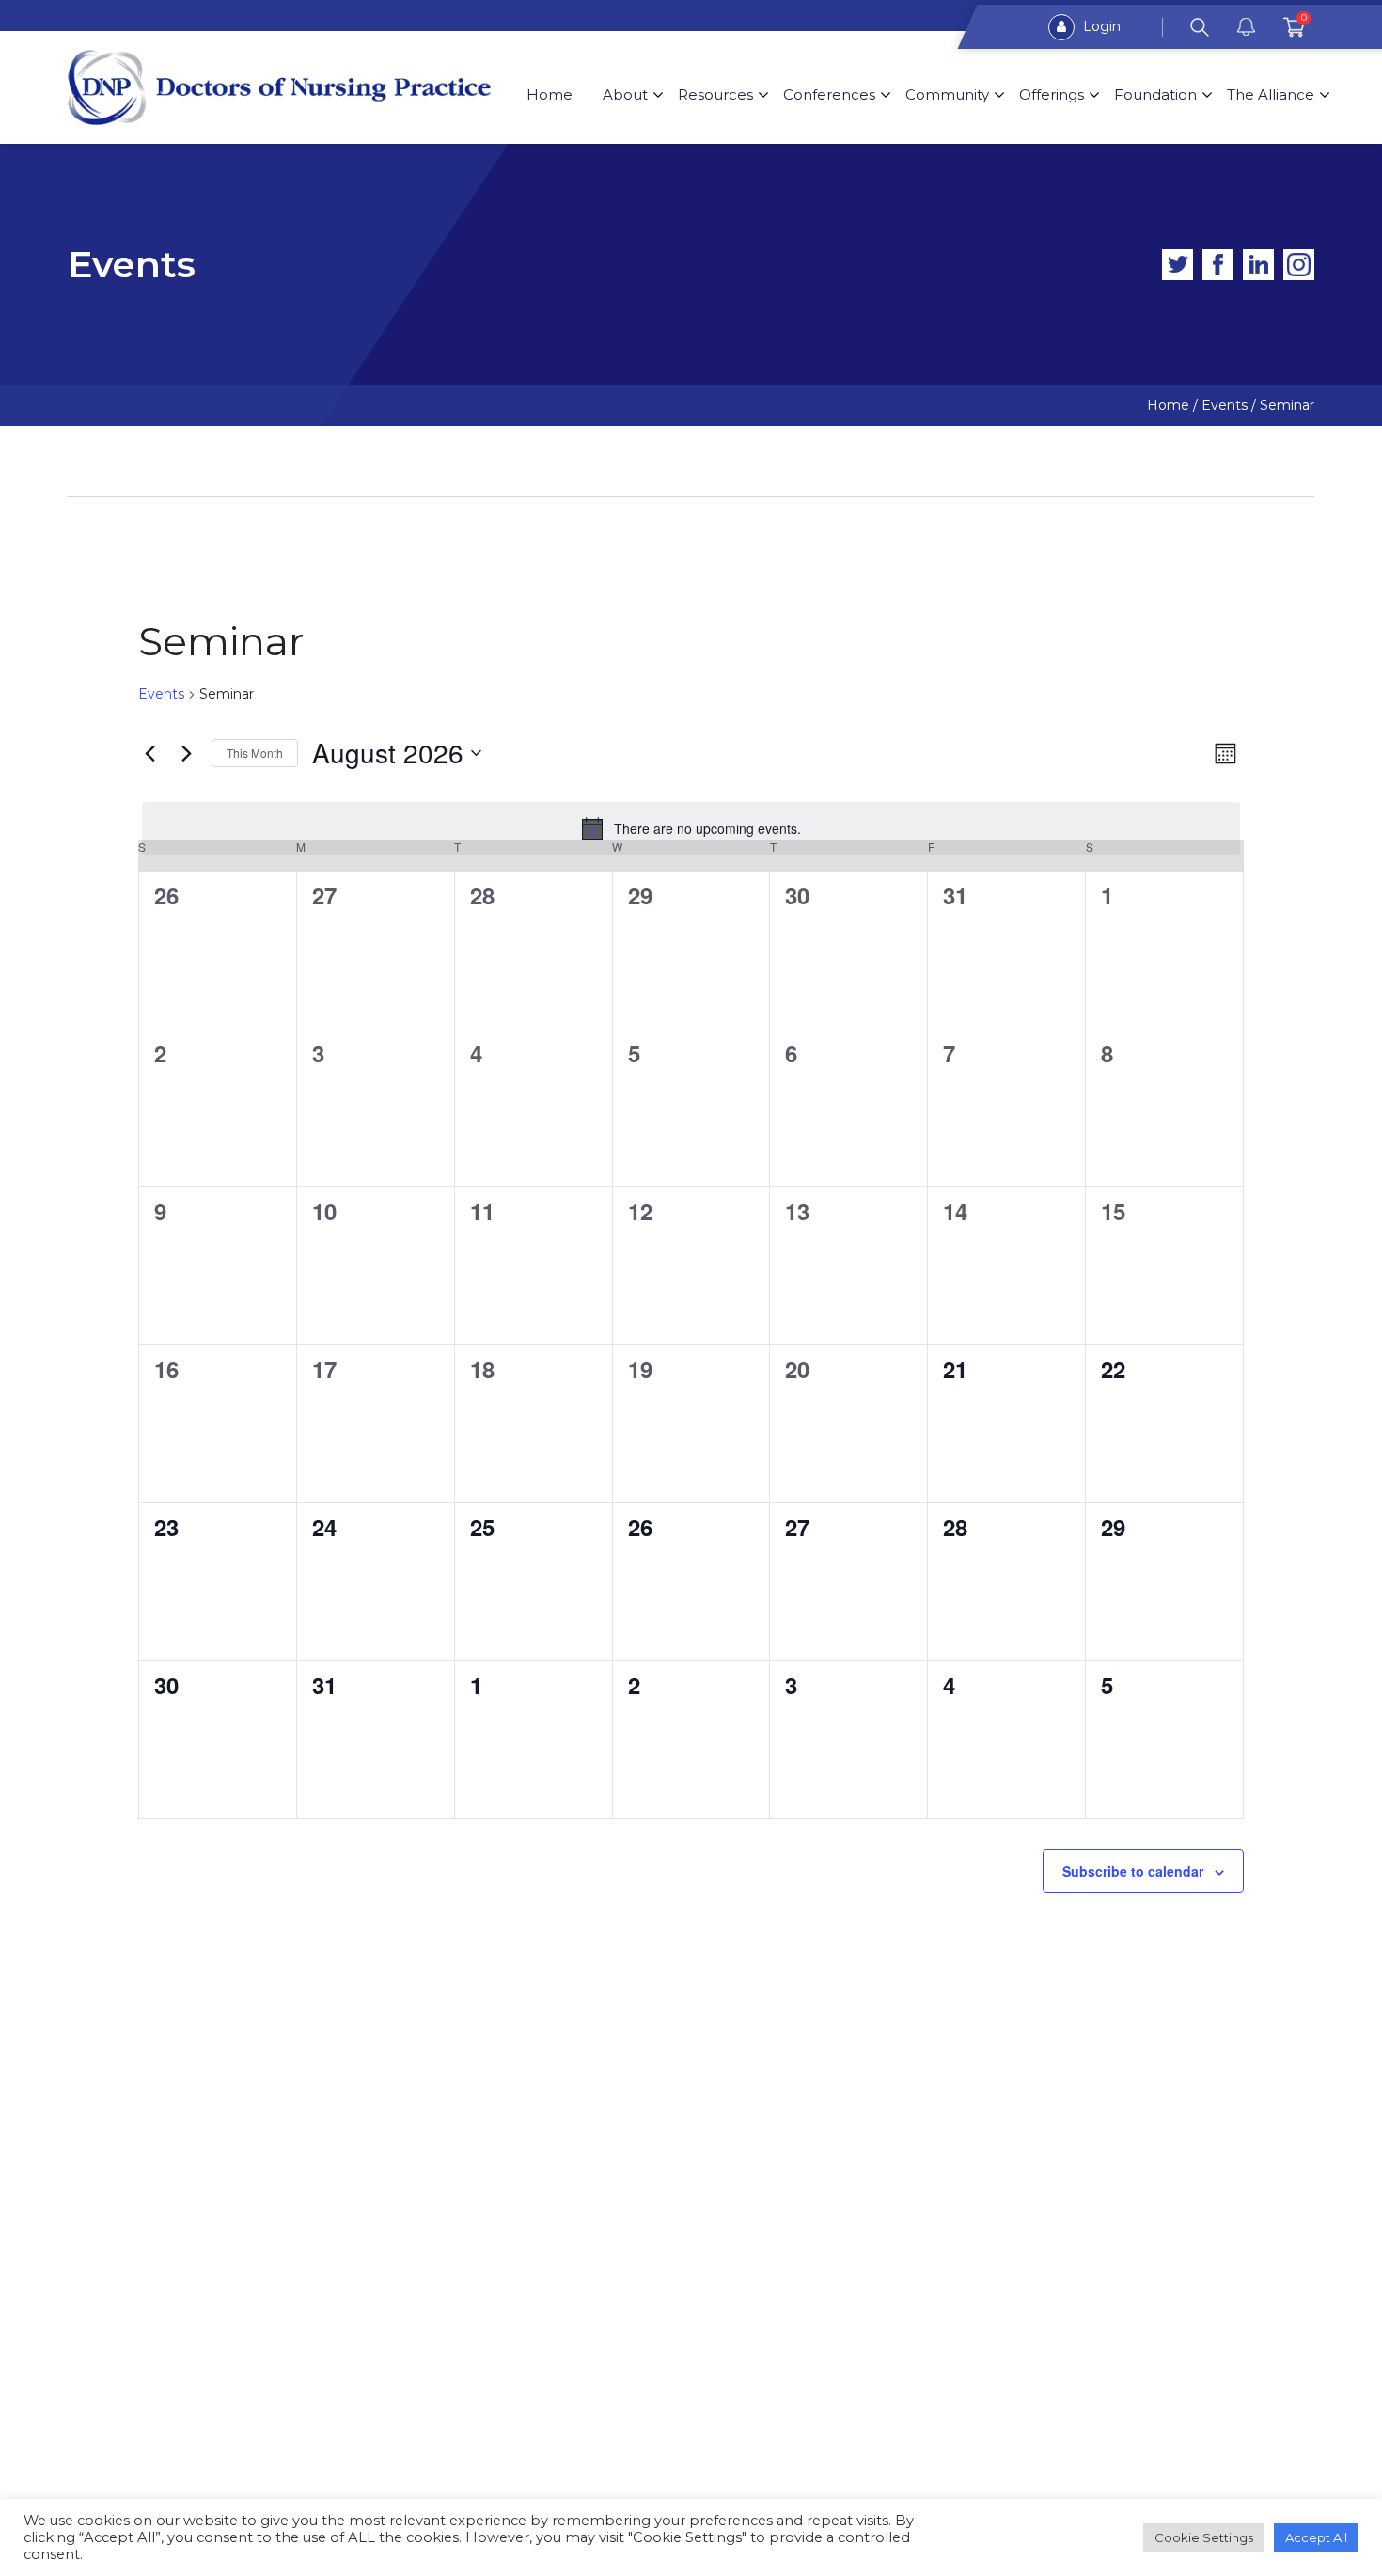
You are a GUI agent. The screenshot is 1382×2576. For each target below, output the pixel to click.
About (625, 94)
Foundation (1155, 94)
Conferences (829, 94)
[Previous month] (149, 753)
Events (161, 694)
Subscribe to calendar (1133, 1871)
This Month (255, 753)
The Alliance (1271, 94)
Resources (715, 94)
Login (1100, 26)
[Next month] (186, 753)
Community (947, 94)
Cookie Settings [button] (1204, 2537)
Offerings (1052, 94)
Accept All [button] (1316, 2537)
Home (550, 94)
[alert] (691, 828)
